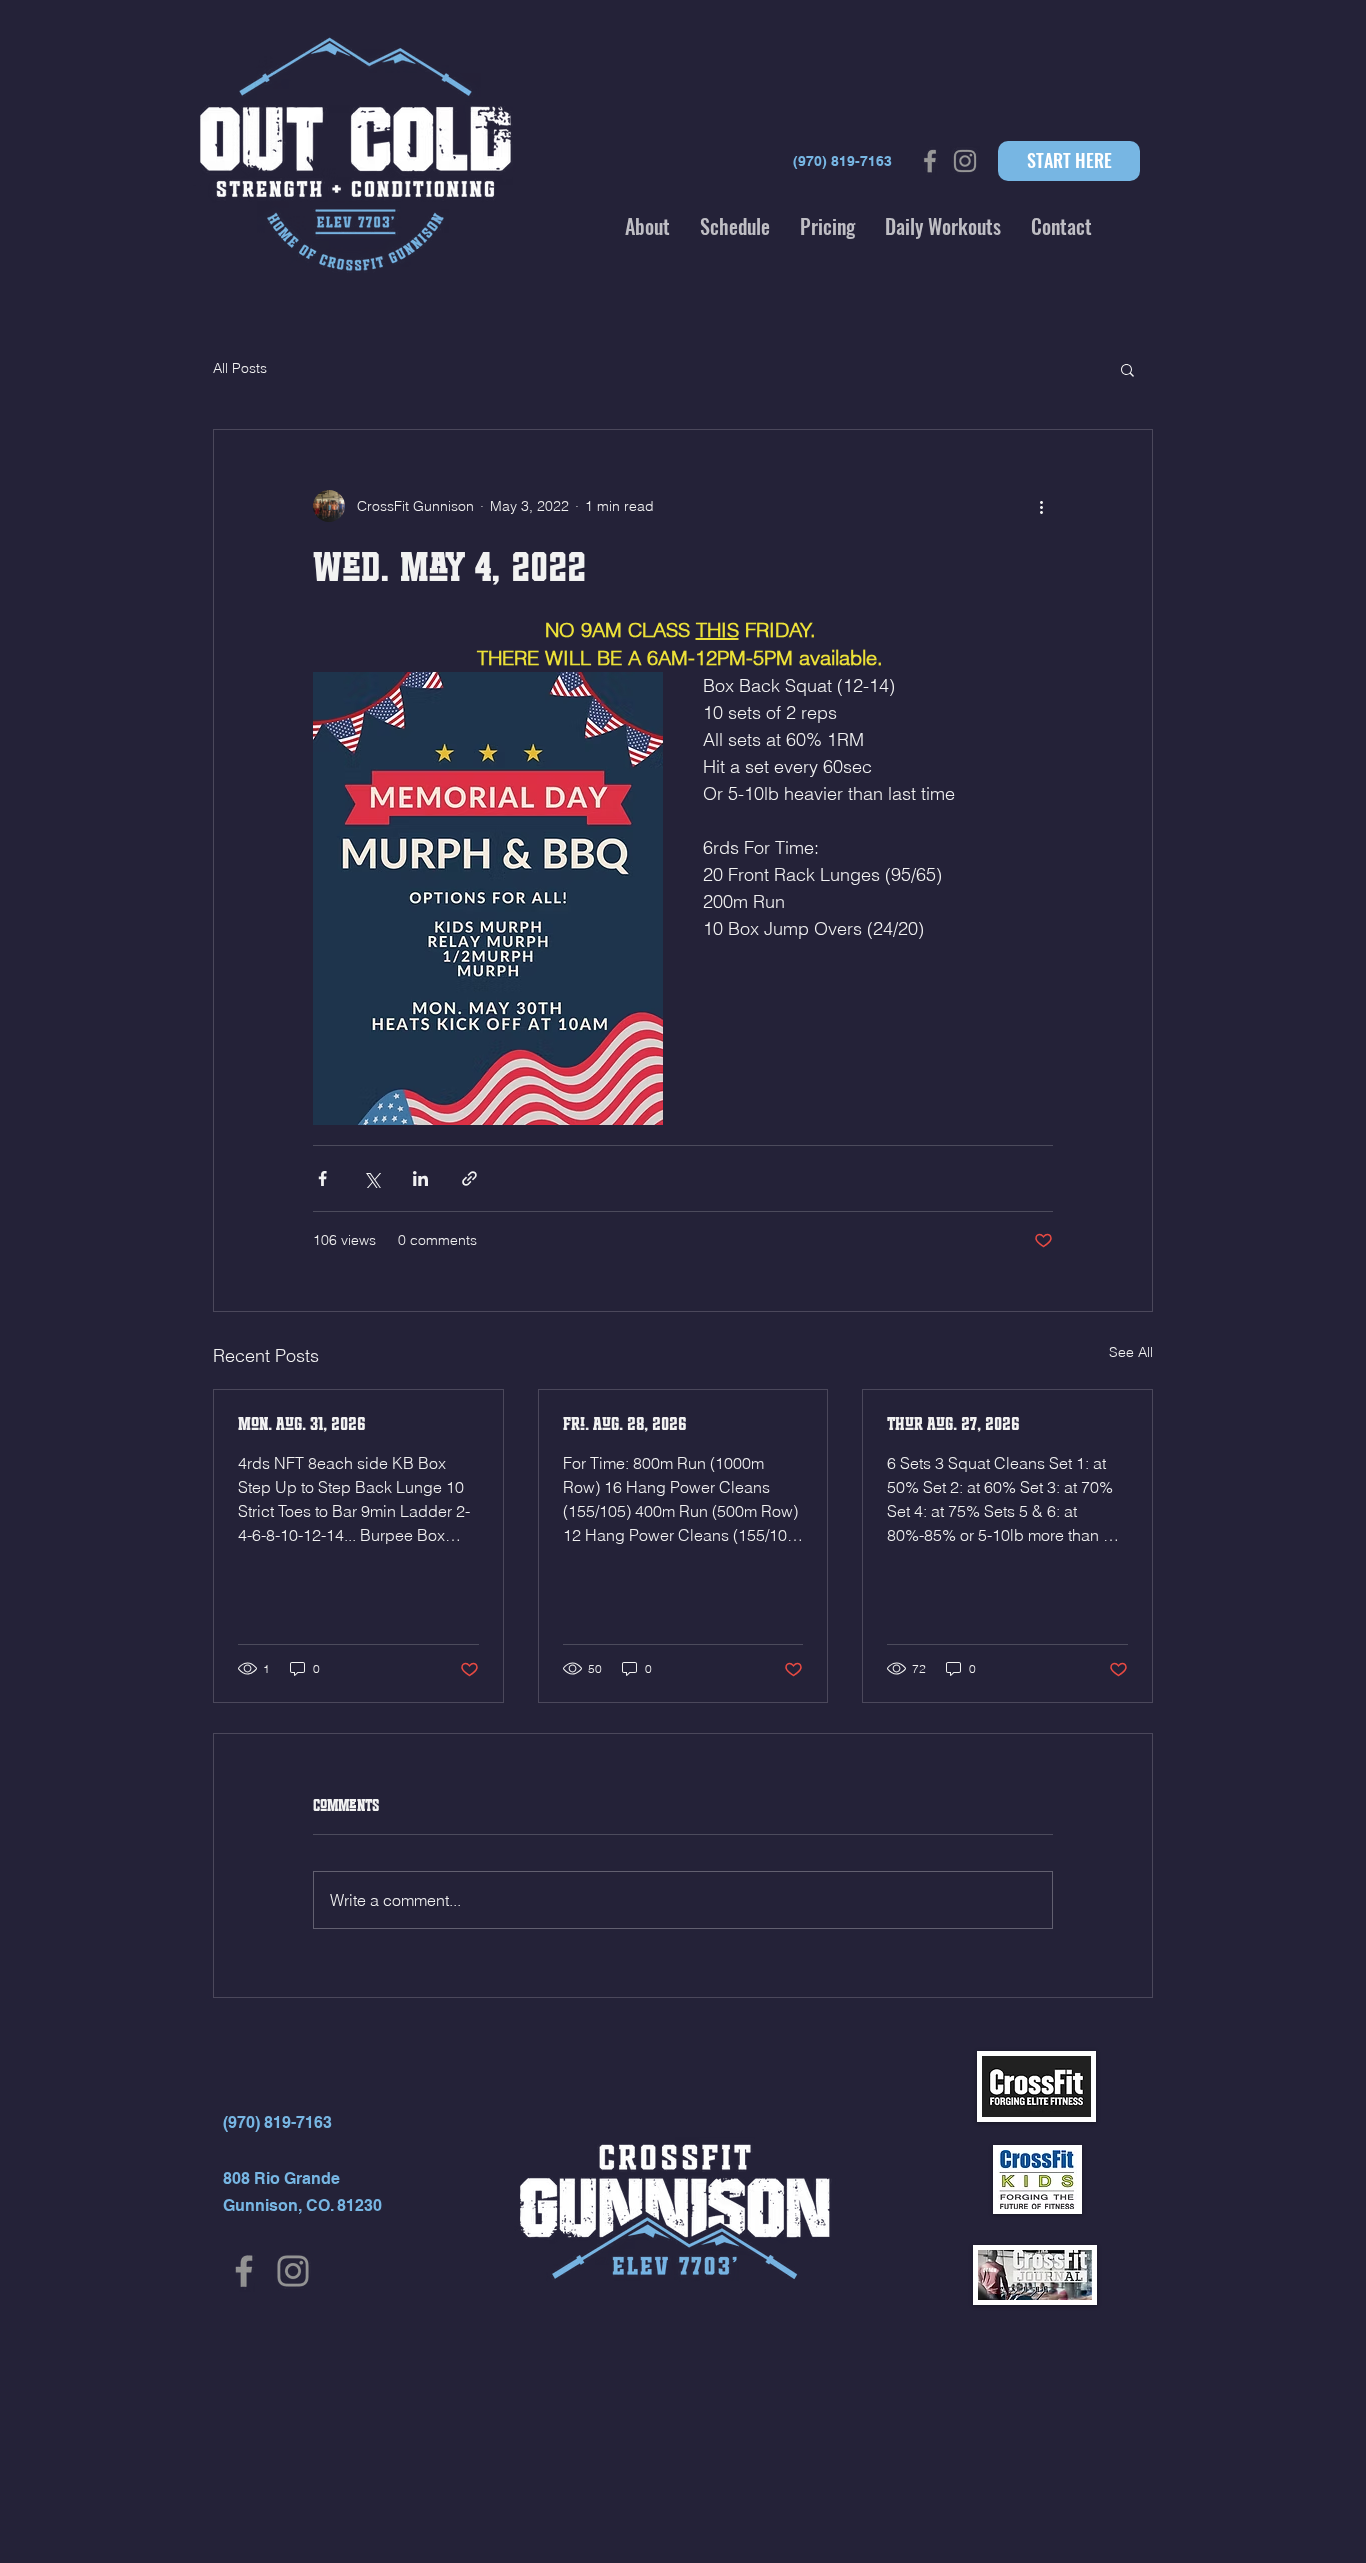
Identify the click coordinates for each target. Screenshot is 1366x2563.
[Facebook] (244, 2271)
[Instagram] (293, 2271)
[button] (647, 226)
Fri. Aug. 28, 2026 (625, 1424)
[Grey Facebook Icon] (930, 161)
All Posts (240, 368)
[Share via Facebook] (322, 1178)
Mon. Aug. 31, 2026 (302, 1424)
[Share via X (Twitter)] (371, 1178)
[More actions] (1041, 506)
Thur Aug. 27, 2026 (953, 1424)
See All (1131, 1352)
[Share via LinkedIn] (420, 1178)
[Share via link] (469, 1178)
